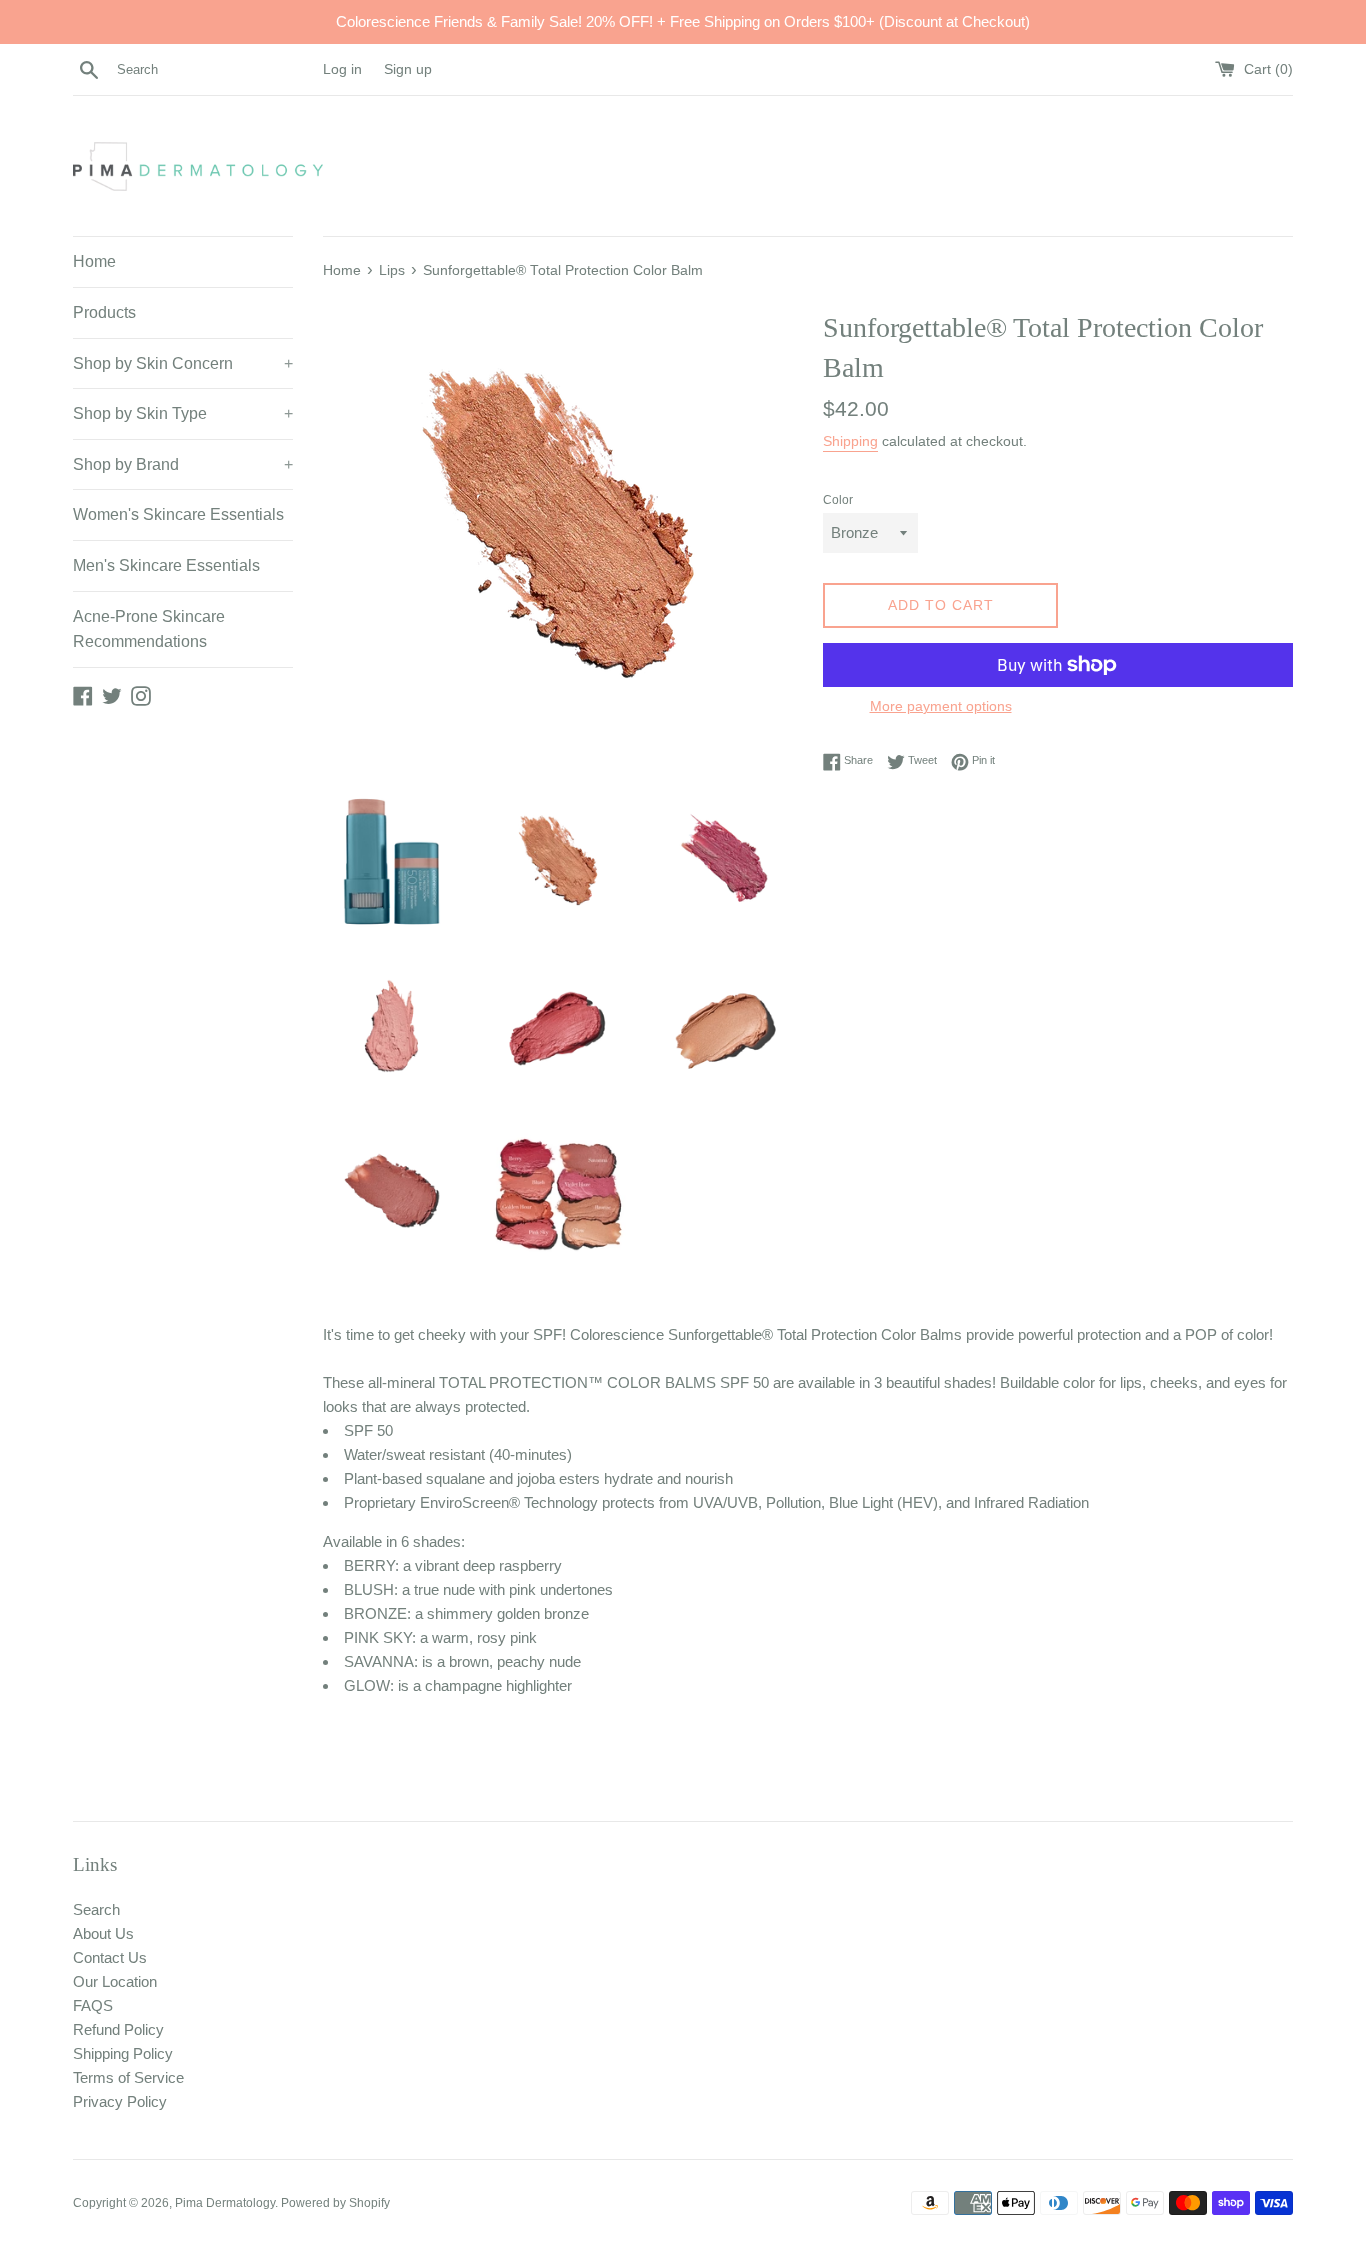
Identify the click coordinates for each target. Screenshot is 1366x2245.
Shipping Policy (123, 2053)
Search (96, 1909)
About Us (103, 1933)
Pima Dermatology (225, 2203)
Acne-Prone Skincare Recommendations (149, 629)
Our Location (115, 1981)
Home (94, 261)
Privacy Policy (120, 2101)
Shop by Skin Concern (183, 363)
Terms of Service (128, 2077)
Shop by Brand (183, 464)
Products (104, 312)
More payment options (941, 706)
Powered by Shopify (335, 2203)
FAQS (93, 2005)
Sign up (408, 69)
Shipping (850, 441)
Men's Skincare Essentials (166, 565)
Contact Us (110, 1957)
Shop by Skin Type (183, 413)
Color (838, 500)
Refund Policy (118, 2029)
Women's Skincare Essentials (178, 514)
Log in (342, 69)
